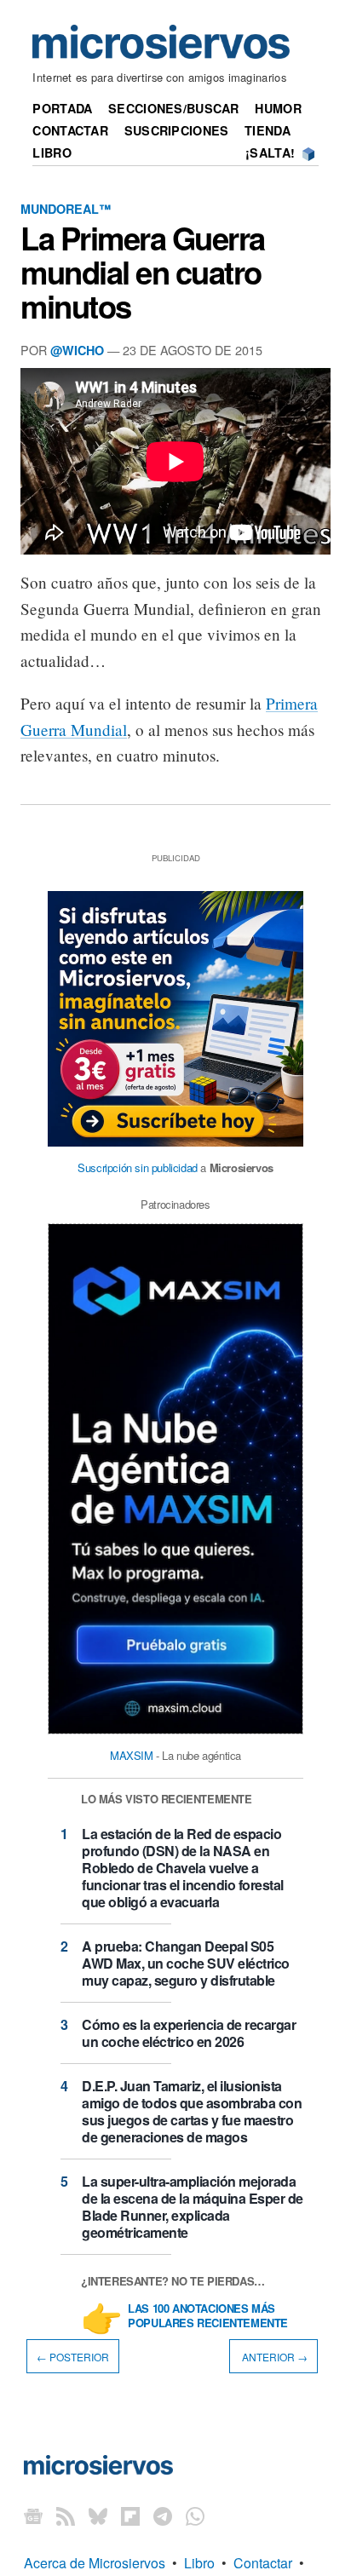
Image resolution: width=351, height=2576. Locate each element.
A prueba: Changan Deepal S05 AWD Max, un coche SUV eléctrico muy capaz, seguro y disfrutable (186, 1963)
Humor (278, 108)
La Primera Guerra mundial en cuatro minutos (143, 272)
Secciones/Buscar (174, 108)
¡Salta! (270, 152)
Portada (62, 108)
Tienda (268, 130)
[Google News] (33, 2515)
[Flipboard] (130, 2515)
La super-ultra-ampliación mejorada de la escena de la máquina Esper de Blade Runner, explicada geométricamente (193, 2207)
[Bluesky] (98, 2515)
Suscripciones (177, 130)
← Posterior (73, 2356)
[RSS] (66, 2515)
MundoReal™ (66, 209)
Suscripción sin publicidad (138, 1167)
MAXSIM (132, 1755)
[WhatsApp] (195, 2515)
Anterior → (273, 2356)
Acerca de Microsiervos (95, 2563)
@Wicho (77, 350)
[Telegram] (163, 2515)
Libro (52, 152)
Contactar (70, 130)
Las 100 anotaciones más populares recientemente (208, 2316)
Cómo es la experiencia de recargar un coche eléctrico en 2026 (189, 2033)
